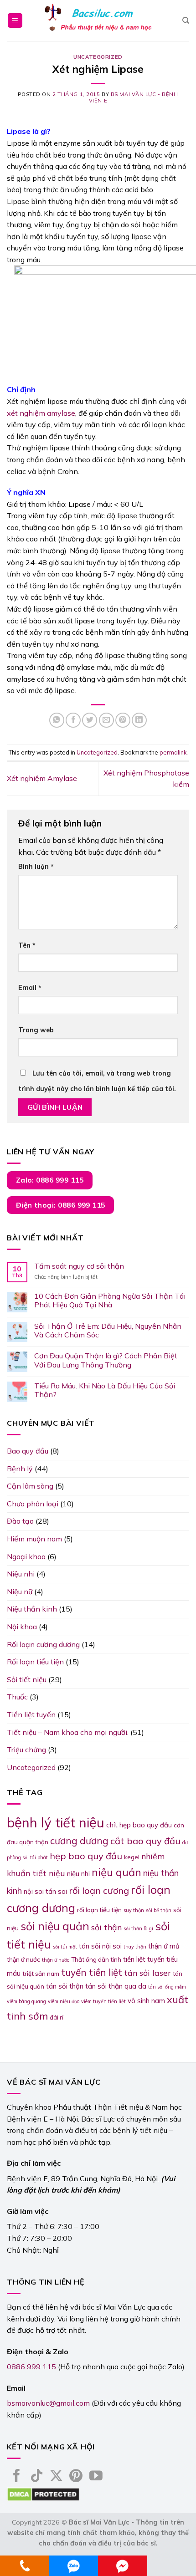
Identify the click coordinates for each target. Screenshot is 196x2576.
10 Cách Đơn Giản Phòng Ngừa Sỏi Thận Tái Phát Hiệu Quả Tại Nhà (110, 1301)
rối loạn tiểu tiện (99, 1910)
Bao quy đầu (28, 1451)
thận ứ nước (56, 1960)
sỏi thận (106, 1927)
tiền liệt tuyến (144, 1959)
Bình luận (36, 867)
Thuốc (17, 1697)
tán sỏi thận (65, 1986)
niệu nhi (78, 1874)
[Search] (186, 20)
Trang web (36, 1030)
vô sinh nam (146, 2001)
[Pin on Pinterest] (123, 720)
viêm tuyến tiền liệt (103, 2001)
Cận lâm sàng (30, 1486)
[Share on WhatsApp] (57, 720)
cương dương (79, 1841)
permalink (173, 752)
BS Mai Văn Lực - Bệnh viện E (134, 97)
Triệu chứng (26, 1750)
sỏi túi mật (65, 1947)
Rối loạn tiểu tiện (35, 1662)
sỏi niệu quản (55, 1926)
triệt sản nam (41, 1974)
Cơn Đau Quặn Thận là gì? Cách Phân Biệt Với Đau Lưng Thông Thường (106, 1360)
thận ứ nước (23, 1959)
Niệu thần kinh (32, 1609)
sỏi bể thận (159, 1910)
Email (30, 988)
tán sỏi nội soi (100, 1946)
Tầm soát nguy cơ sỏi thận (79, 1266)
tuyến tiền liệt (92, 1972)
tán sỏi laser (147, 1973)
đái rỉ (57, 2017)
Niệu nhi (21, 1574)
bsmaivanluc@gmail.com (48, 2403)
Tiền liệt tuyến (31, 1714)
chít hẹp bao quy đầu (139, 1825)
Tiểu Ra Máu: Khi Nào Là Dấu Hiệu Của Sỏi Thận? (105, 1390)
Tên (27, 945)
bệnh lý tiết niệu (56, 1822)
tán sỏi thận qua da (116, 1986)
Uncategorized (98, 57)
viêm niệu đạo (64, 2001)
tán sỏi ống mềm (167, 1987)
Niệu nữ (20, 1592)
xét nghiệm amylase (41, 413)
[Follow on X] (56, 2477)
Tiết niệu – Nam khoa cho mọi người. (68, 1732)
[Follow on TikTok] (37, 2477)
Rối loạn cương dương (43, 1644)
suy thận (134, 1910)
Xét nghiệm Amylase (42, 778)
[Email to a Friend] (106, 720)
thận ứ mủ (164, 1946)
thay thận (135, 1947)
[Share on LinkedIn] (139, 720)
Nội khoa (22, 1627)
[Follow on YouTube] (96, 2477)
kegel (132, 1857)
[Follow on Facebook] (17, 2477)
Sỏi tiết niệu (27, 1679)
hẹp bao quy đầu (86, 1856)
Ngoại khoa (26, 1556)
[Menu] (15, 21)
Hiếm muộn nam (34, 1539)
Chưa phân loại (33, 1504)
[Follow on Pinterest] (76, 2477)
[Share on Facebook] (73, 720)
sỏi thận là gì (138, 1928)
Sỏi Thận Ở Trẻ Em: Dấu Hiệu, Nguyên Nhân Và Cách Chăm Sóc (108, 1331)
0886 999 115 (31, 2367)
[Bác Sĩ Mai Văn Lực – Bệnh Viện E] (98, 21)
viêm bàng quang (26, 2001)
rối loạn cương (99, 1890)
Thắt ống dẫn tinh (96, 1959)
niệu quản (116, 1872)
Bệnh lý (20, 1469)
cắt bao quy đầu (145, 1841)
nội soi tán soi (45, 1891)
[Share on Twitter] (90, 720)
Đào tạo (20, 1521)
